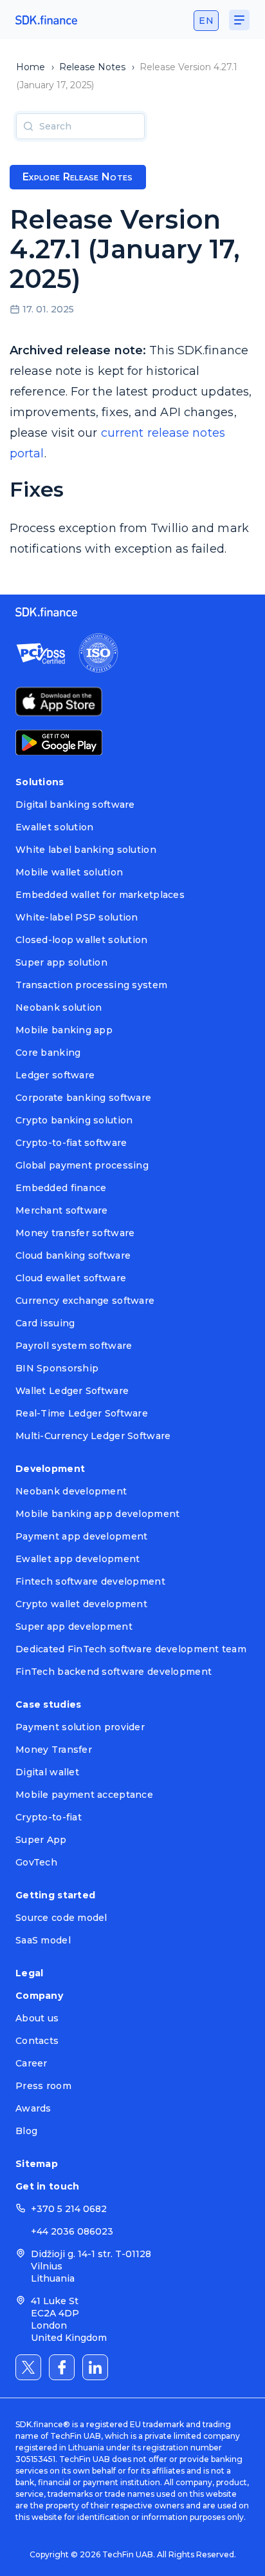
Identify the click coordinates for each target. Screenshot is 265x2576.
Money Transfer (54, 1750)
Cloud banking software (73, 1255)
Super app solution (61, 962)
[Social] (28, 2367)
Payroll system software (74, 1346)
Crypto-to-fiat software (71, 1143)
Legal (29, 1973)
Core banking (48, 1053)
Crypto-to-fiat (49, 1817)
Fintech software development (90, 1581)
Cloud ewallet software (71, 1278)
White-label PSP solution (77, 917)
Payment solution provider (80, 1727)
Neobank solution (59, 1007)
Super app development (74, 1627)
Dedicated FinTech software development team (131, 1649)
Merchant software (62, 1210)
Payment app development (81, 1536)
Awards (33, 2108)
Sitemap (37, 2164)
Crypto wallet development (81, 1604)
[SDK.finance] (46, 20)
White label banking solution (86, 850)
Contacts (37, 2041)
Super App (41, 1840)
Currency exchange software (85, 1301)
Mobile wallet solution (69, 872)
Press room (43, 2086)
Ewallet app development (78, 1559)
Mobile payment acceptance (84, 1795)
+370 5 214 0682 (69, 2209)
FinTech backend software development (114, 1672)
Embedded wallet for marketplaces (100, 895)
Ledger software (55, 1075)
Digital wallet (47, 1772)
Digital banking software (75, 805)
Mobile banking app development (97, 1514)
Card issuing (45, 1323)
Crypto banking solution (74, 1120)
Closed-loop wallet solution (82, 940)
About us (37, 2018)
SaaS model (43, 1940)
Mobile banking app (64, 1030)
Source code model (61, 1918)
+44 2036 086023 (72, 2231)
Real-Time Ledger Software (82, 1413)
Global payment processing (82, 1165)
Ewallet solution (54, 827)
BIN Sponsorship (57, 1368)
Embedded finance (61, 1188)
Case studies (48, 1704)
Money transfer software (75, 1233)
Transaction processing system (91, 985)
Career (32, 2063)
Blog (26, 2131)
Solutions (40, 782)
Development (50, 1469)
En (206, 21)
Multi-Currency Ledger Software (93, 1436)
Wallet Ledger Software (72, 1391)
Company (39, 1996)
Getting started (55, 1895)
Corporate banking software (83, 1098)
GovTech (36, 1862)
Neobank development (71, 1491)
